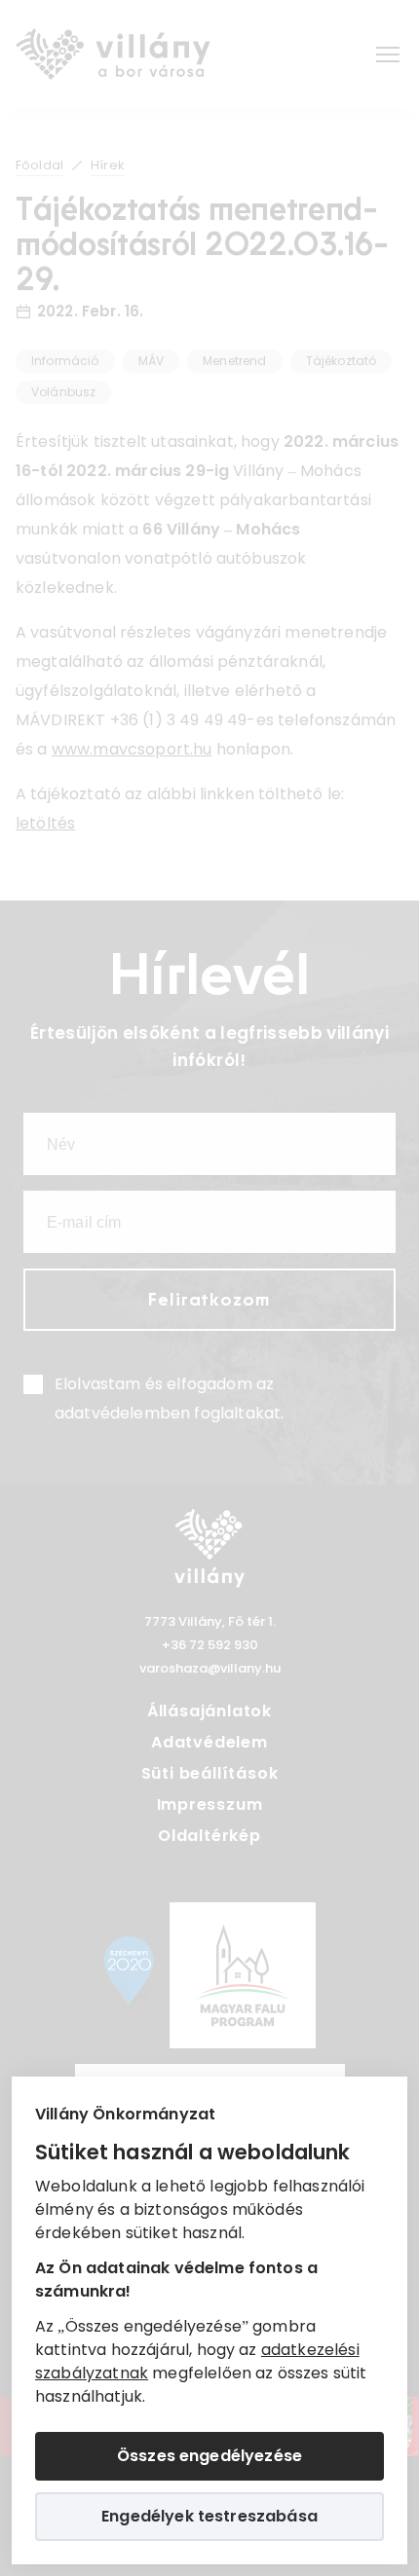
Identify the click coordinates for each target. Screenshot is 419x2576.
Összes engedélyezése (209, 2456)
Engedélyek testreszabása (209, 2516)
